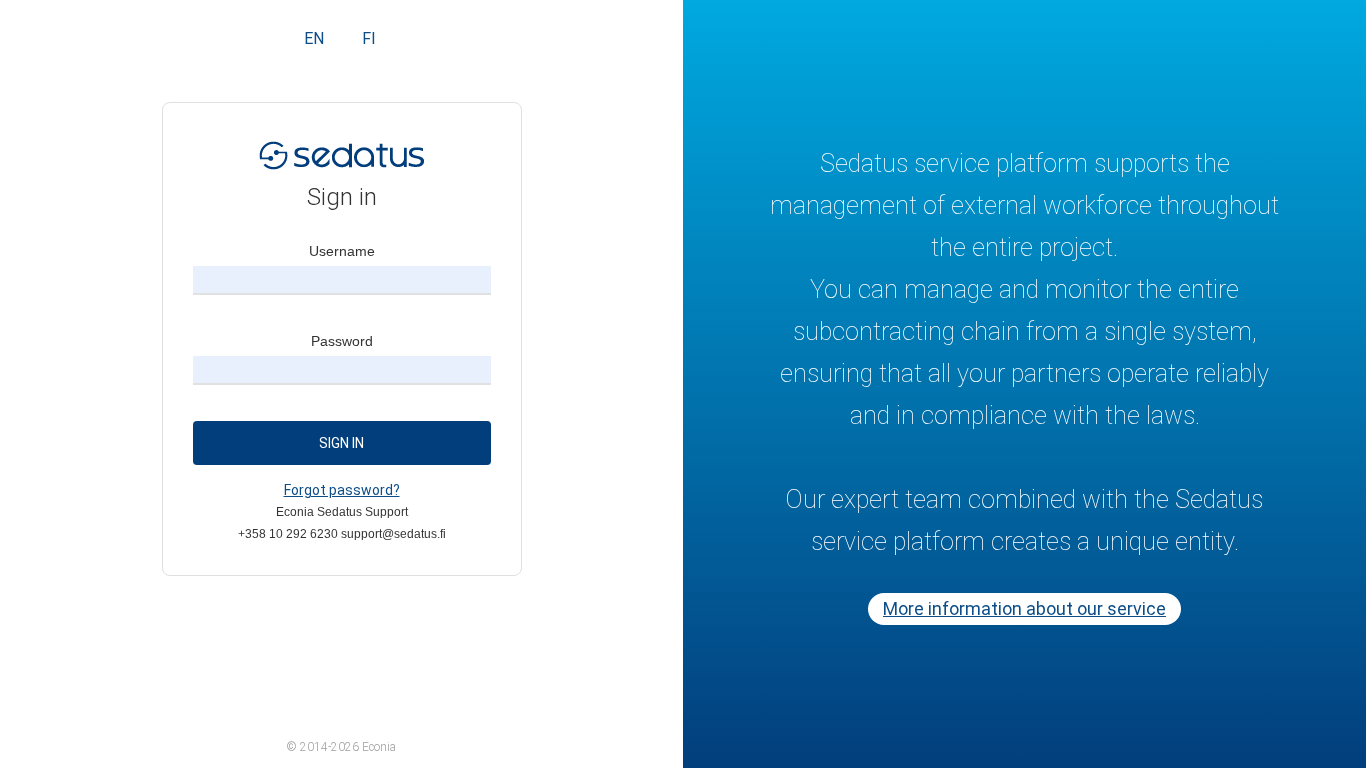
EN (314, 38)
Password (342, 341)
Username (342, 251)
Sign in (341, 443)
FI (369, 38)
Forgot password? (342, 490)
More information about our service (1024, 608)
